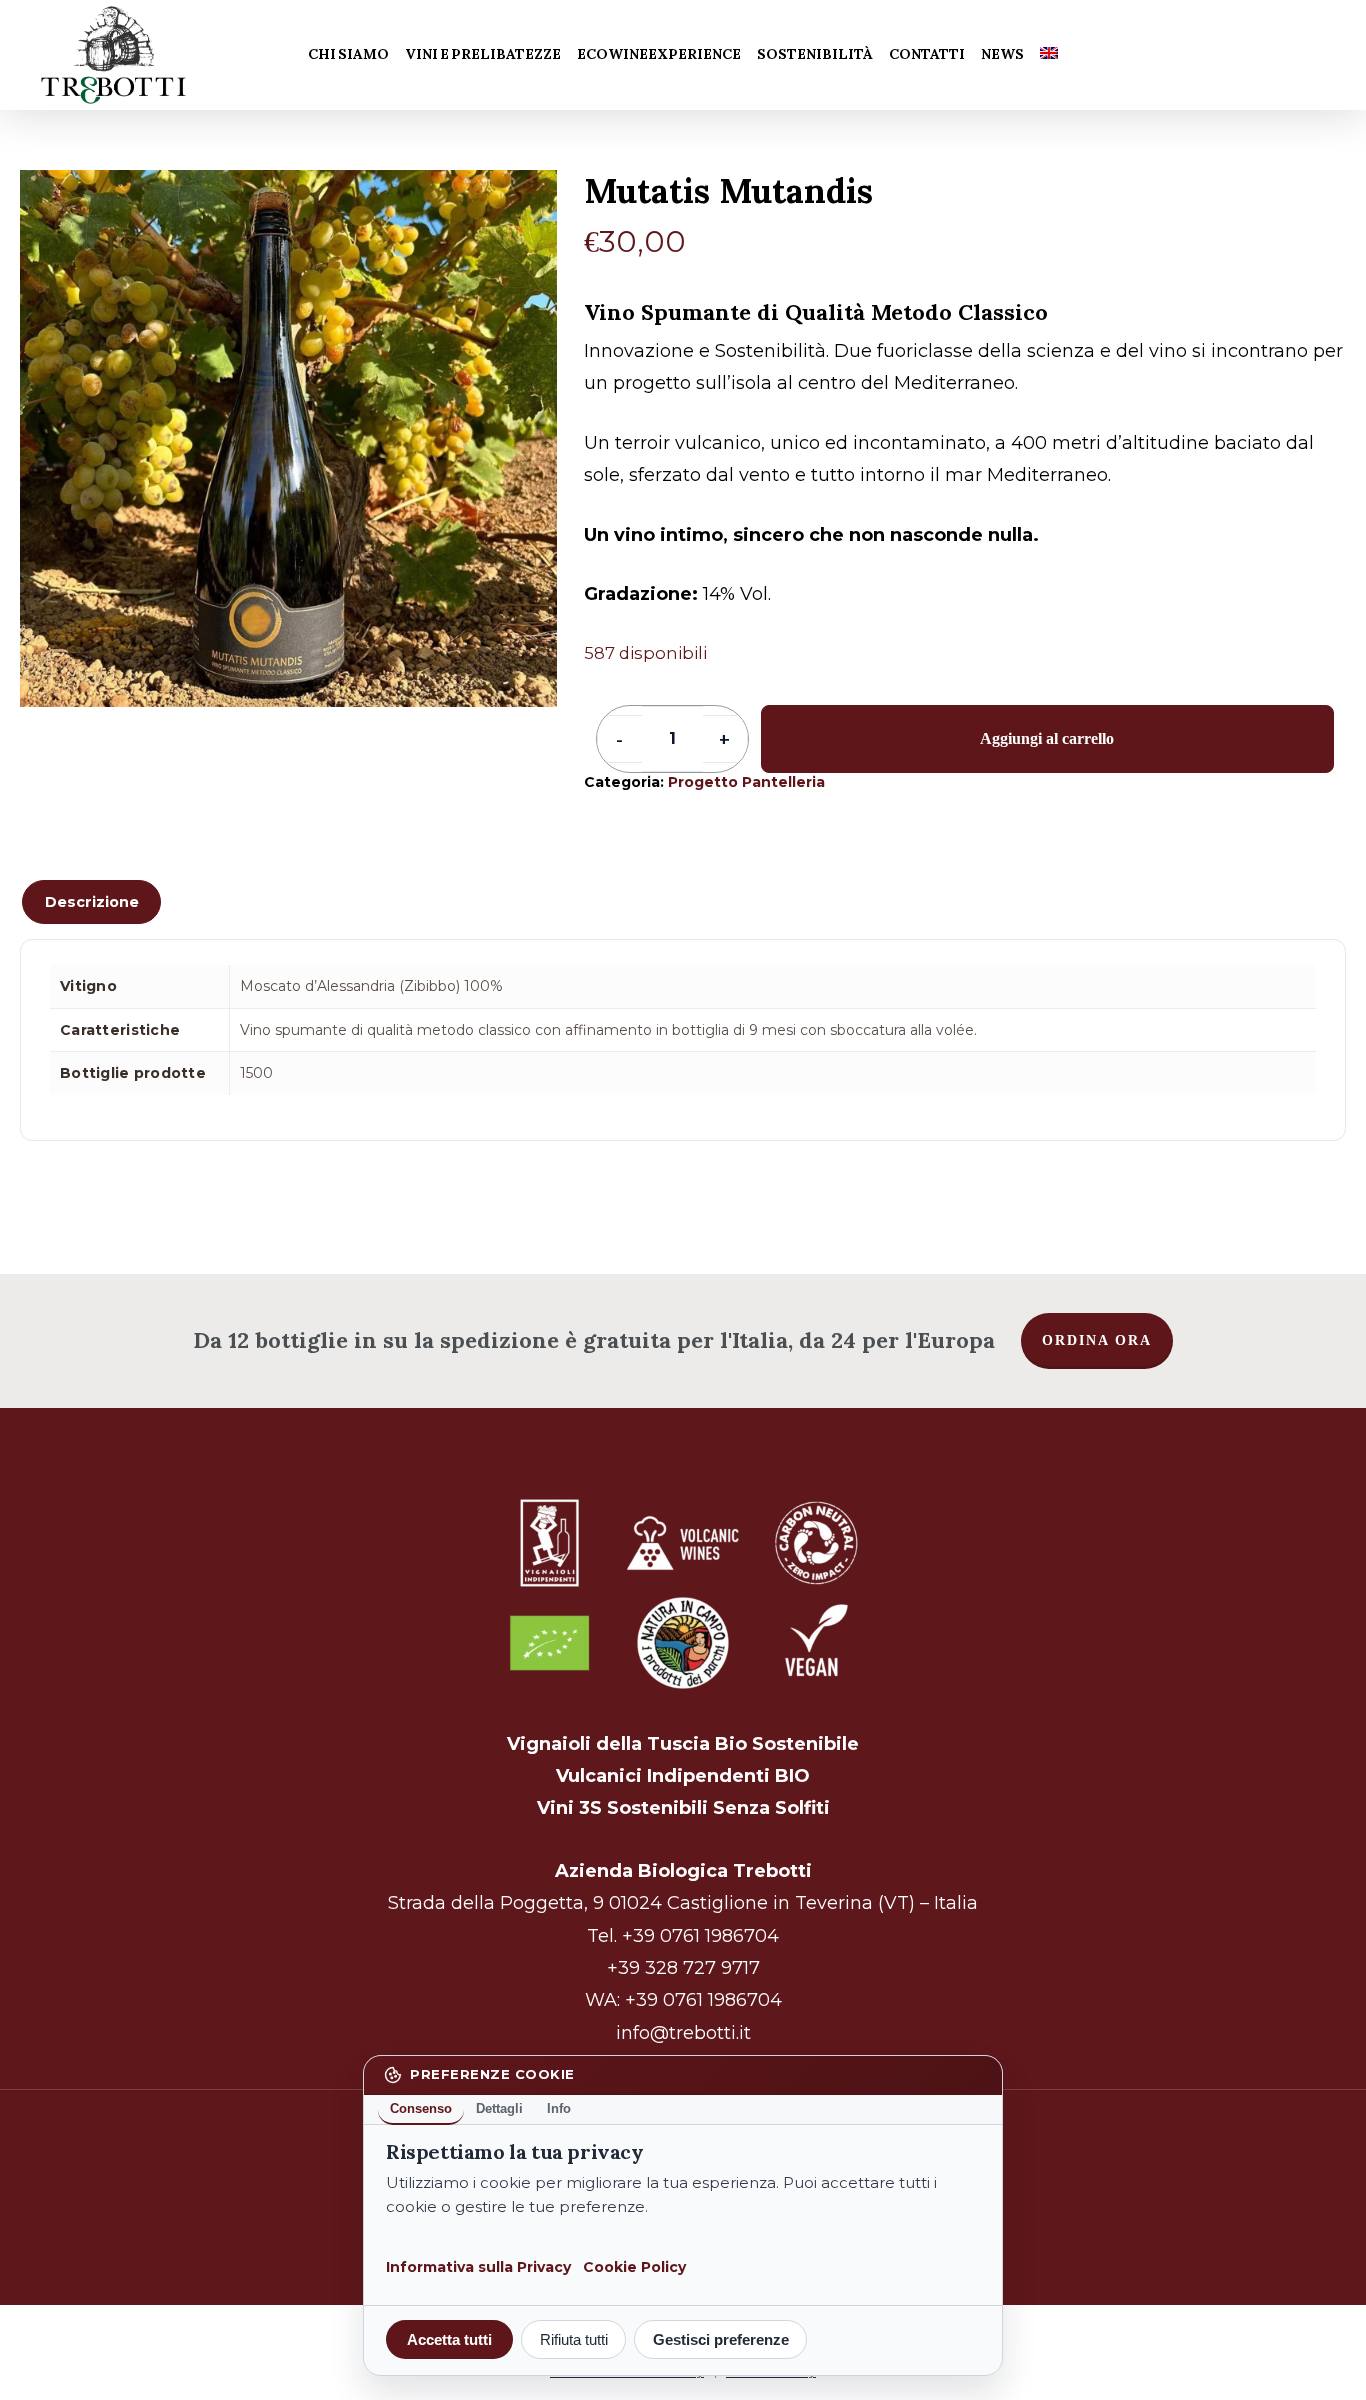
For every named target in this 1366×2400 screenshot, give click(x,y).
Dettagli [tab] (499, 2108)
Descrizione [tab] (92, 902)
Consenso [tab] (421, 2108)
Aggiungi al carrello (1047, 738)
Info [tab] (559, 2108)
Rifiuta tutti (574, 2339)
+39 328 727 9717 (683, 1968)
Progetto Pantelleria (746, 782)
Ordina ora (1097, 1340)
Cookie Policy (634, 2267)
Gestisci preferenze (721, 2339)
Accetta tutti (449, 2339)
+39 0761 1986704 (700, 1936)
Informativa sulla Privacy (478, 2267)
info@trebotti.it (683, 2033)
